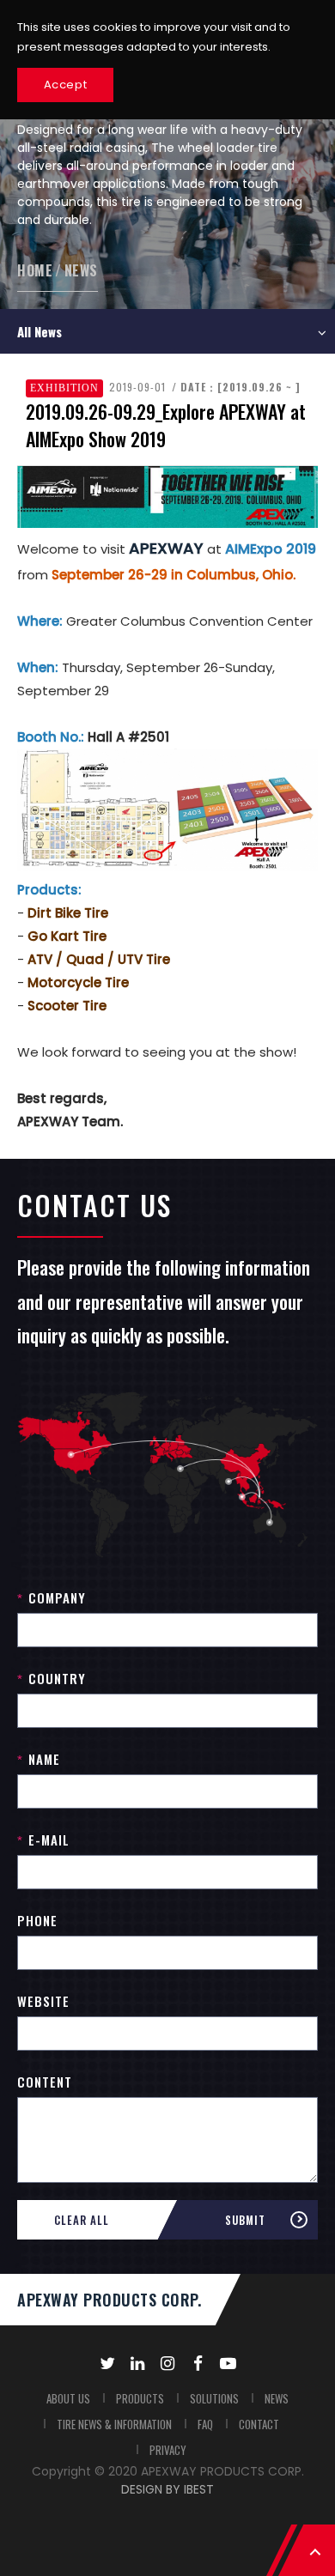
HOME (35, 270)
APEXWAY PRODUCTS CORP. (109, 2300)
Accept (66, 85)
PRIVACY (168, 2450)
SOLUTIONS (214, 2398)
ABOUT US (68, 2398)
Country (52, 1678)
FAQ (205, 2424)
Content (45, 2082)
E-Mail (43, 1840)
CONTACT (259, 2424)
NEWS (81, 270)
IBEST (199, 2489)
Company (52, 1597)
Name (39, 1759)
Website (43, 2001)
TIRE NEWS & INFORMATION (114, 2424)
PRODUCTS (140, 2398)
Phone (37, 1920)
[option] (167, 180)
